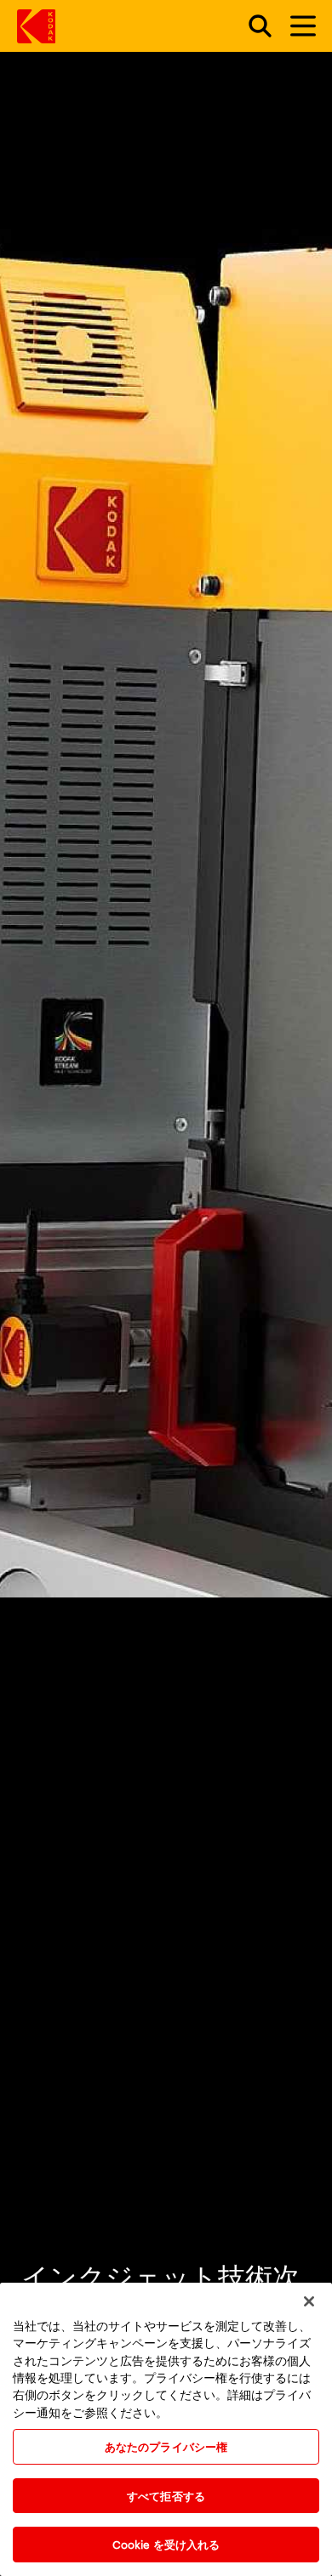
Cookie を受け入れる (166, 2544)
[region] (166, 2429)
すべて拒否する (166, 2495)
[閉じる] (309, 2301)
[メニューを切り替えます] (295, 26)
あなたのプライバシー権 (166, 2446)
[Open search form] (250, 26)
